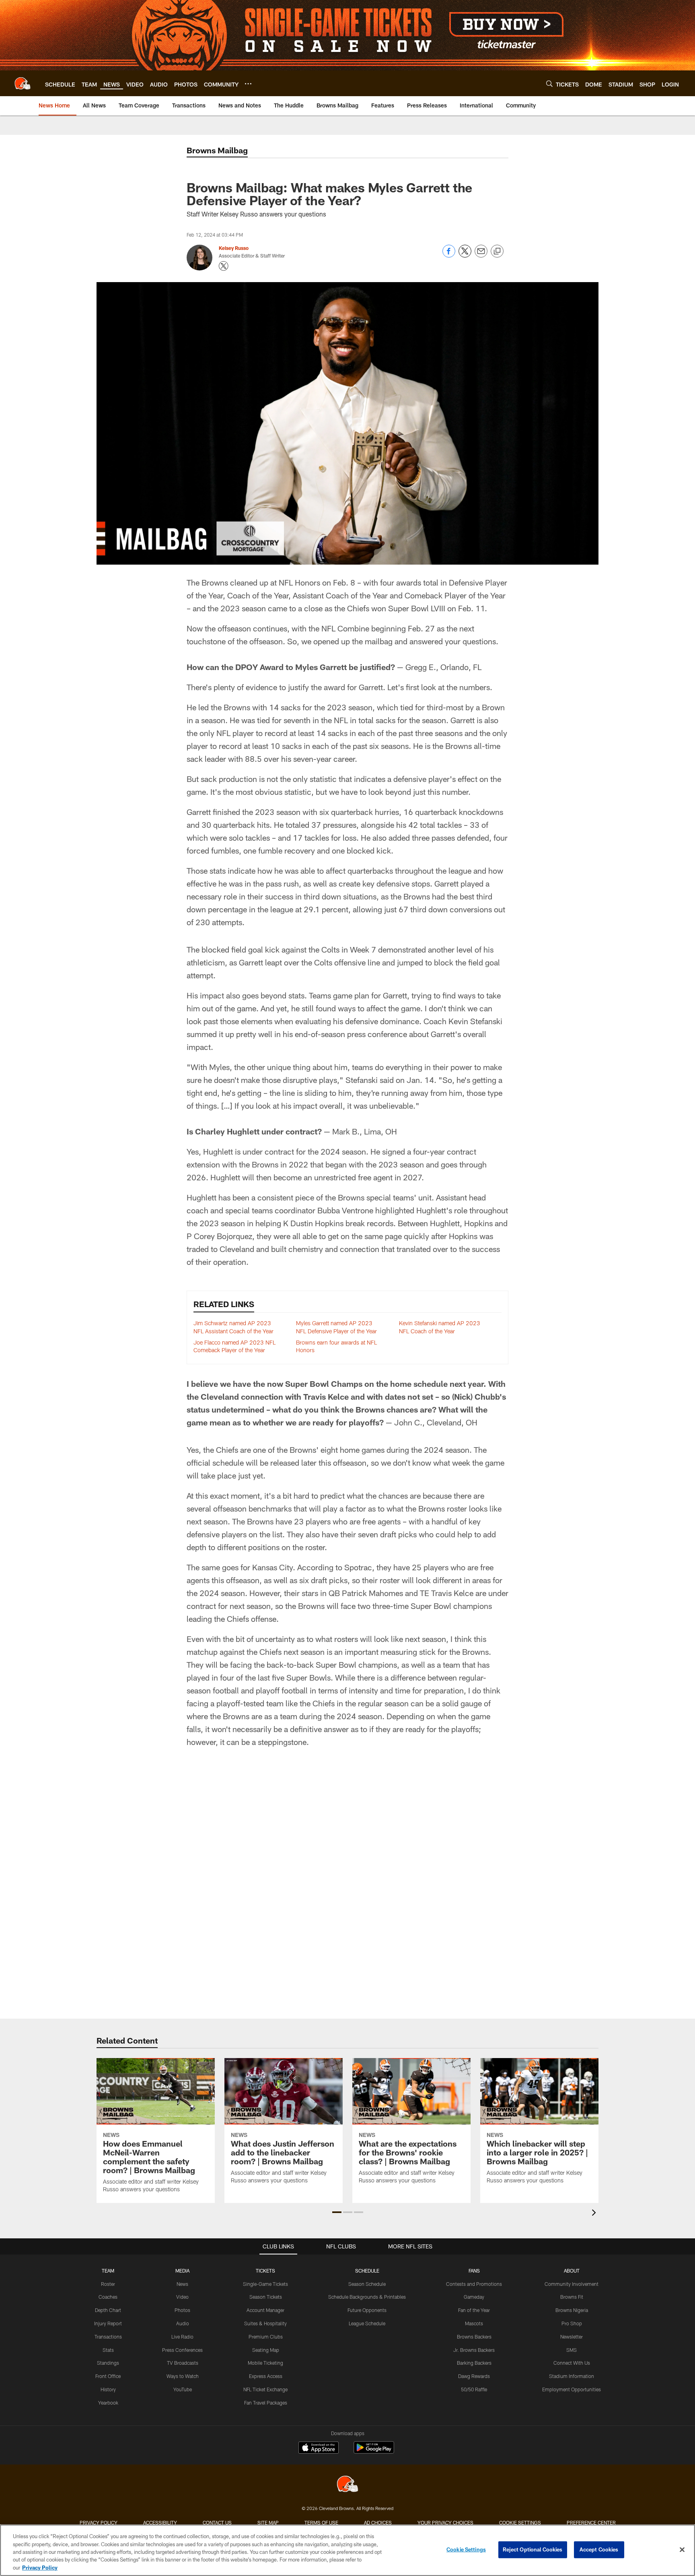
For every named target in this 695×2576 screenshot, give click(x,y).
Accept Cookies (599, 2549)
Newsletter (572, 2337)
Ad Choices (378, 2522)
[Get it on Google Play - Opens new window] (374, 2451)
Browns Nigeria (572, 2310)
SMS (572, 2350)
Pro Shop (572, 2323)
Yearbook (108, 2403)
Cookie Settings (520, 2522)
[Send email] (481, 255)
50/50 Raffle (474, 2389)
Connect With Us (572, 2363)
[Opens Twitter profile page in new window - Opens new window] (224, 266)
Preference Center (591, 2522)
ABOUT (572, 2271)
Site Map (268, 2522)
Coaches (108, 2297)
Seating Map (266, 2350)
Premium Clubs (266, 2337)
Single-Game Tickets (265, 2284)
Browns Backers (474, 2337)
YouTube (183, 2389)
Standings (108, 2363)
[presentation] (595, 2214)
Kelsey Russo (234, 248)
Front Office (108, 2376)
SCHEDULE (367, 2271)
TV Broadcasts (183, 2363)
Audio (183, 2323)
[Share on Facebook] (449, 255)
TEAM (108, 2271)
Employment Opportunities (572, 2389)
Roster (108, 2284)
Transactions (108, 2337)
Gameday (474, 2297)
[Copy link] (497, 252)
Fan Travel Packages (266, 2403)
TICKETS (265, 2271)
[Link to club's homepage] (23, 83)
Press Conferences (182, 2350)
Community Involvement (572, 2284)
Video (182, 2297)
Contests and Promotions (474, 2284)
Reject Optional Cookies (533, 2549)
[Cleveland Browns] (347, 2485)
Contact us (217, 2522)
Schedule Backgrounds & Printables (367, 2297)
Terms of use (321, 2522)
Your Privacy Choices (445, 2522)
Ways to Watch (183, 2376)
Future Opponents (367, 2310)
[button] (337, 2212)
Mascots (474, 2323)
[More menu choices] (248, 84)
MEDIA (182, 2271)
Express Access (266, 2376)
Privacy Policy (99, 2522)
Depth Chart (108, 2310)
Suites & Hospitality (265, 2323)
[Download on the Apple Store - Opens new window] (319, 2448)
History (108, 2389)
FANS (474, 2271)
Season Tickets (266, 2297)
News (182, 2284)
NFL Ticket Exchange (265, 2389)
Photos (182, 2310)
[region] (347, 2550)
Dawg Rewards (474, 2376)
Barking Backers (474, 2363)
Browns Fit (572, 2297)
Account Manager (265, 2310)
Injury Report (108, 2323)
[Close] (682, 2550)
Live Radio (182, 2337)
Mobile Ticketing (265, 2363)
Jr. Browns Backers (474, 2350)
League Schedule (367, 2323)
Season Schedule (367, 2284)
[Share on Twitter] (465, 255)
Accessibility (160, 2522)
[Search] (549, 84)
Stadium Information (572, 2376)
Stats (108, 2350)
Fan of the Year (474, 2310)
